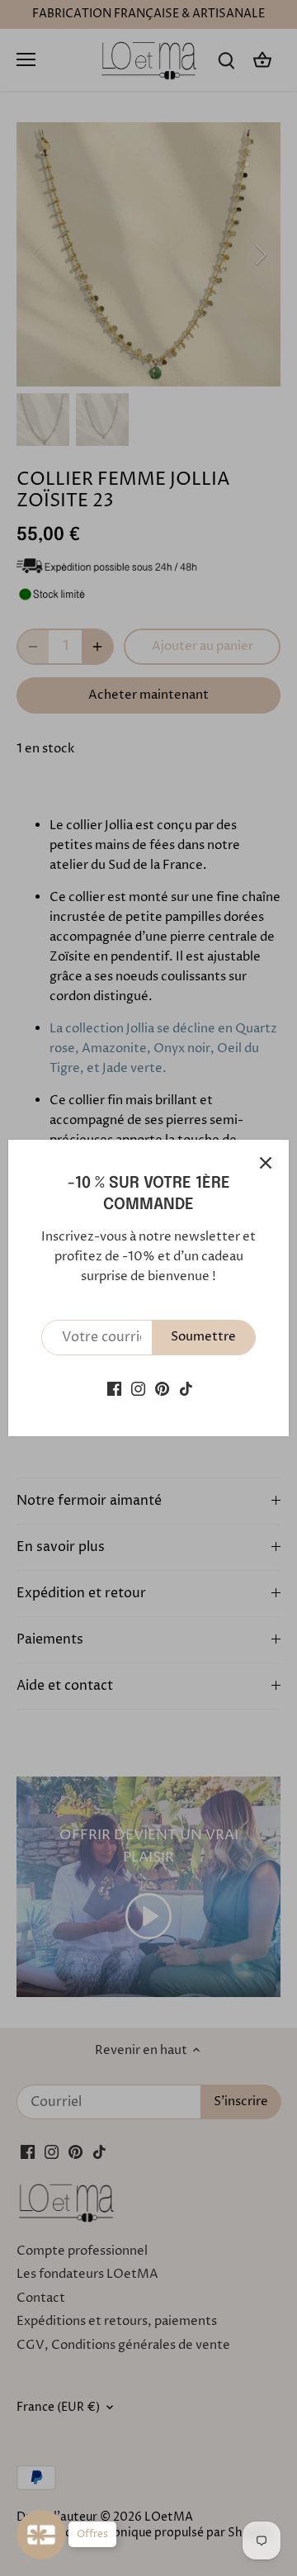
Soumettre (203, 1337)
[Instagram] (138, 1389)
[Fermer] (266, 1163)
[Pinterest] (162, 1389)
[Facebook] (114, 1389)
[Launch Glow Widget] (41, 2535)
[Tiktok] (186, 1389)
